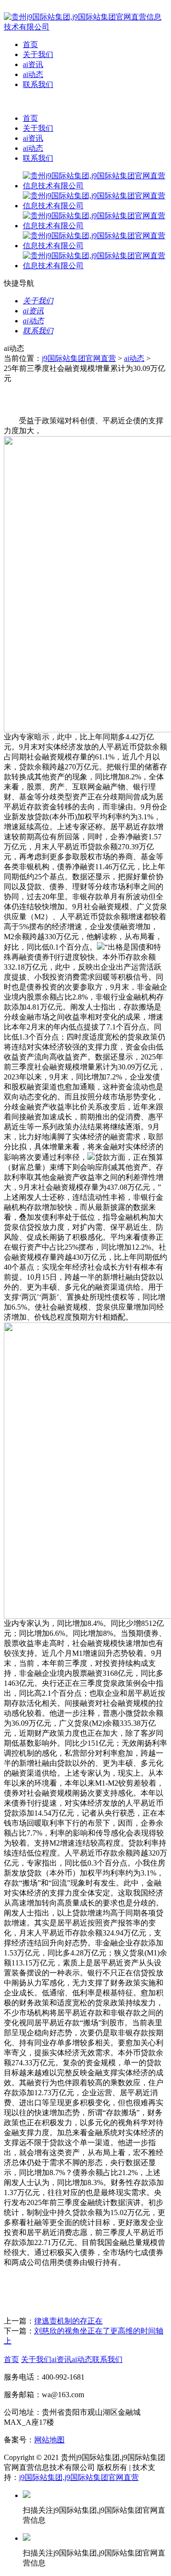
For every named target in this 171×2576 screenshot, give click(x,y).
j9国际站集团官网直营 (79, 358)
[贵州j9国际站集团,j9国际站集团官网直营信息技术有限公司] (85, 27)
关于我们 (38, 54)
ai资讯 (33, 64)
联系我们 (38, 84)
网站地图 (49, 2440)
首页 (30, 44)
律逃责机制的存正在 (68, 2321)
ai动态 (33, 74)
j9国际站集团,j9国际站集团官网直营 (79, 2477)
